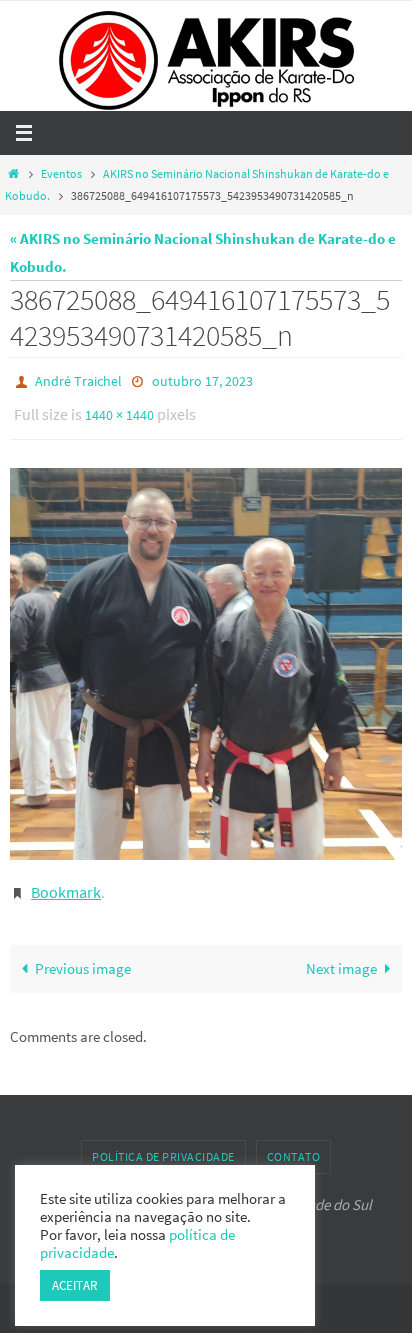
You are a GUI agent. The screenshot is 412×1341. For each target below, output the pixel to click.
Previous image (83, 954)
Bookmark (66, 880)
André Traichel (78, 380)
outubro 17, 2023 (202, 380)
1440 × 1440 (119, 409)
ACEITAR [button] (75, 1285)
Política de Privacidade (163, 1142)
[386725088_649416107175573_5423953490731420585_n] (206, 655)
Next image (341, 954)
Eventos (61, 173)
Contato (294, 1142)
